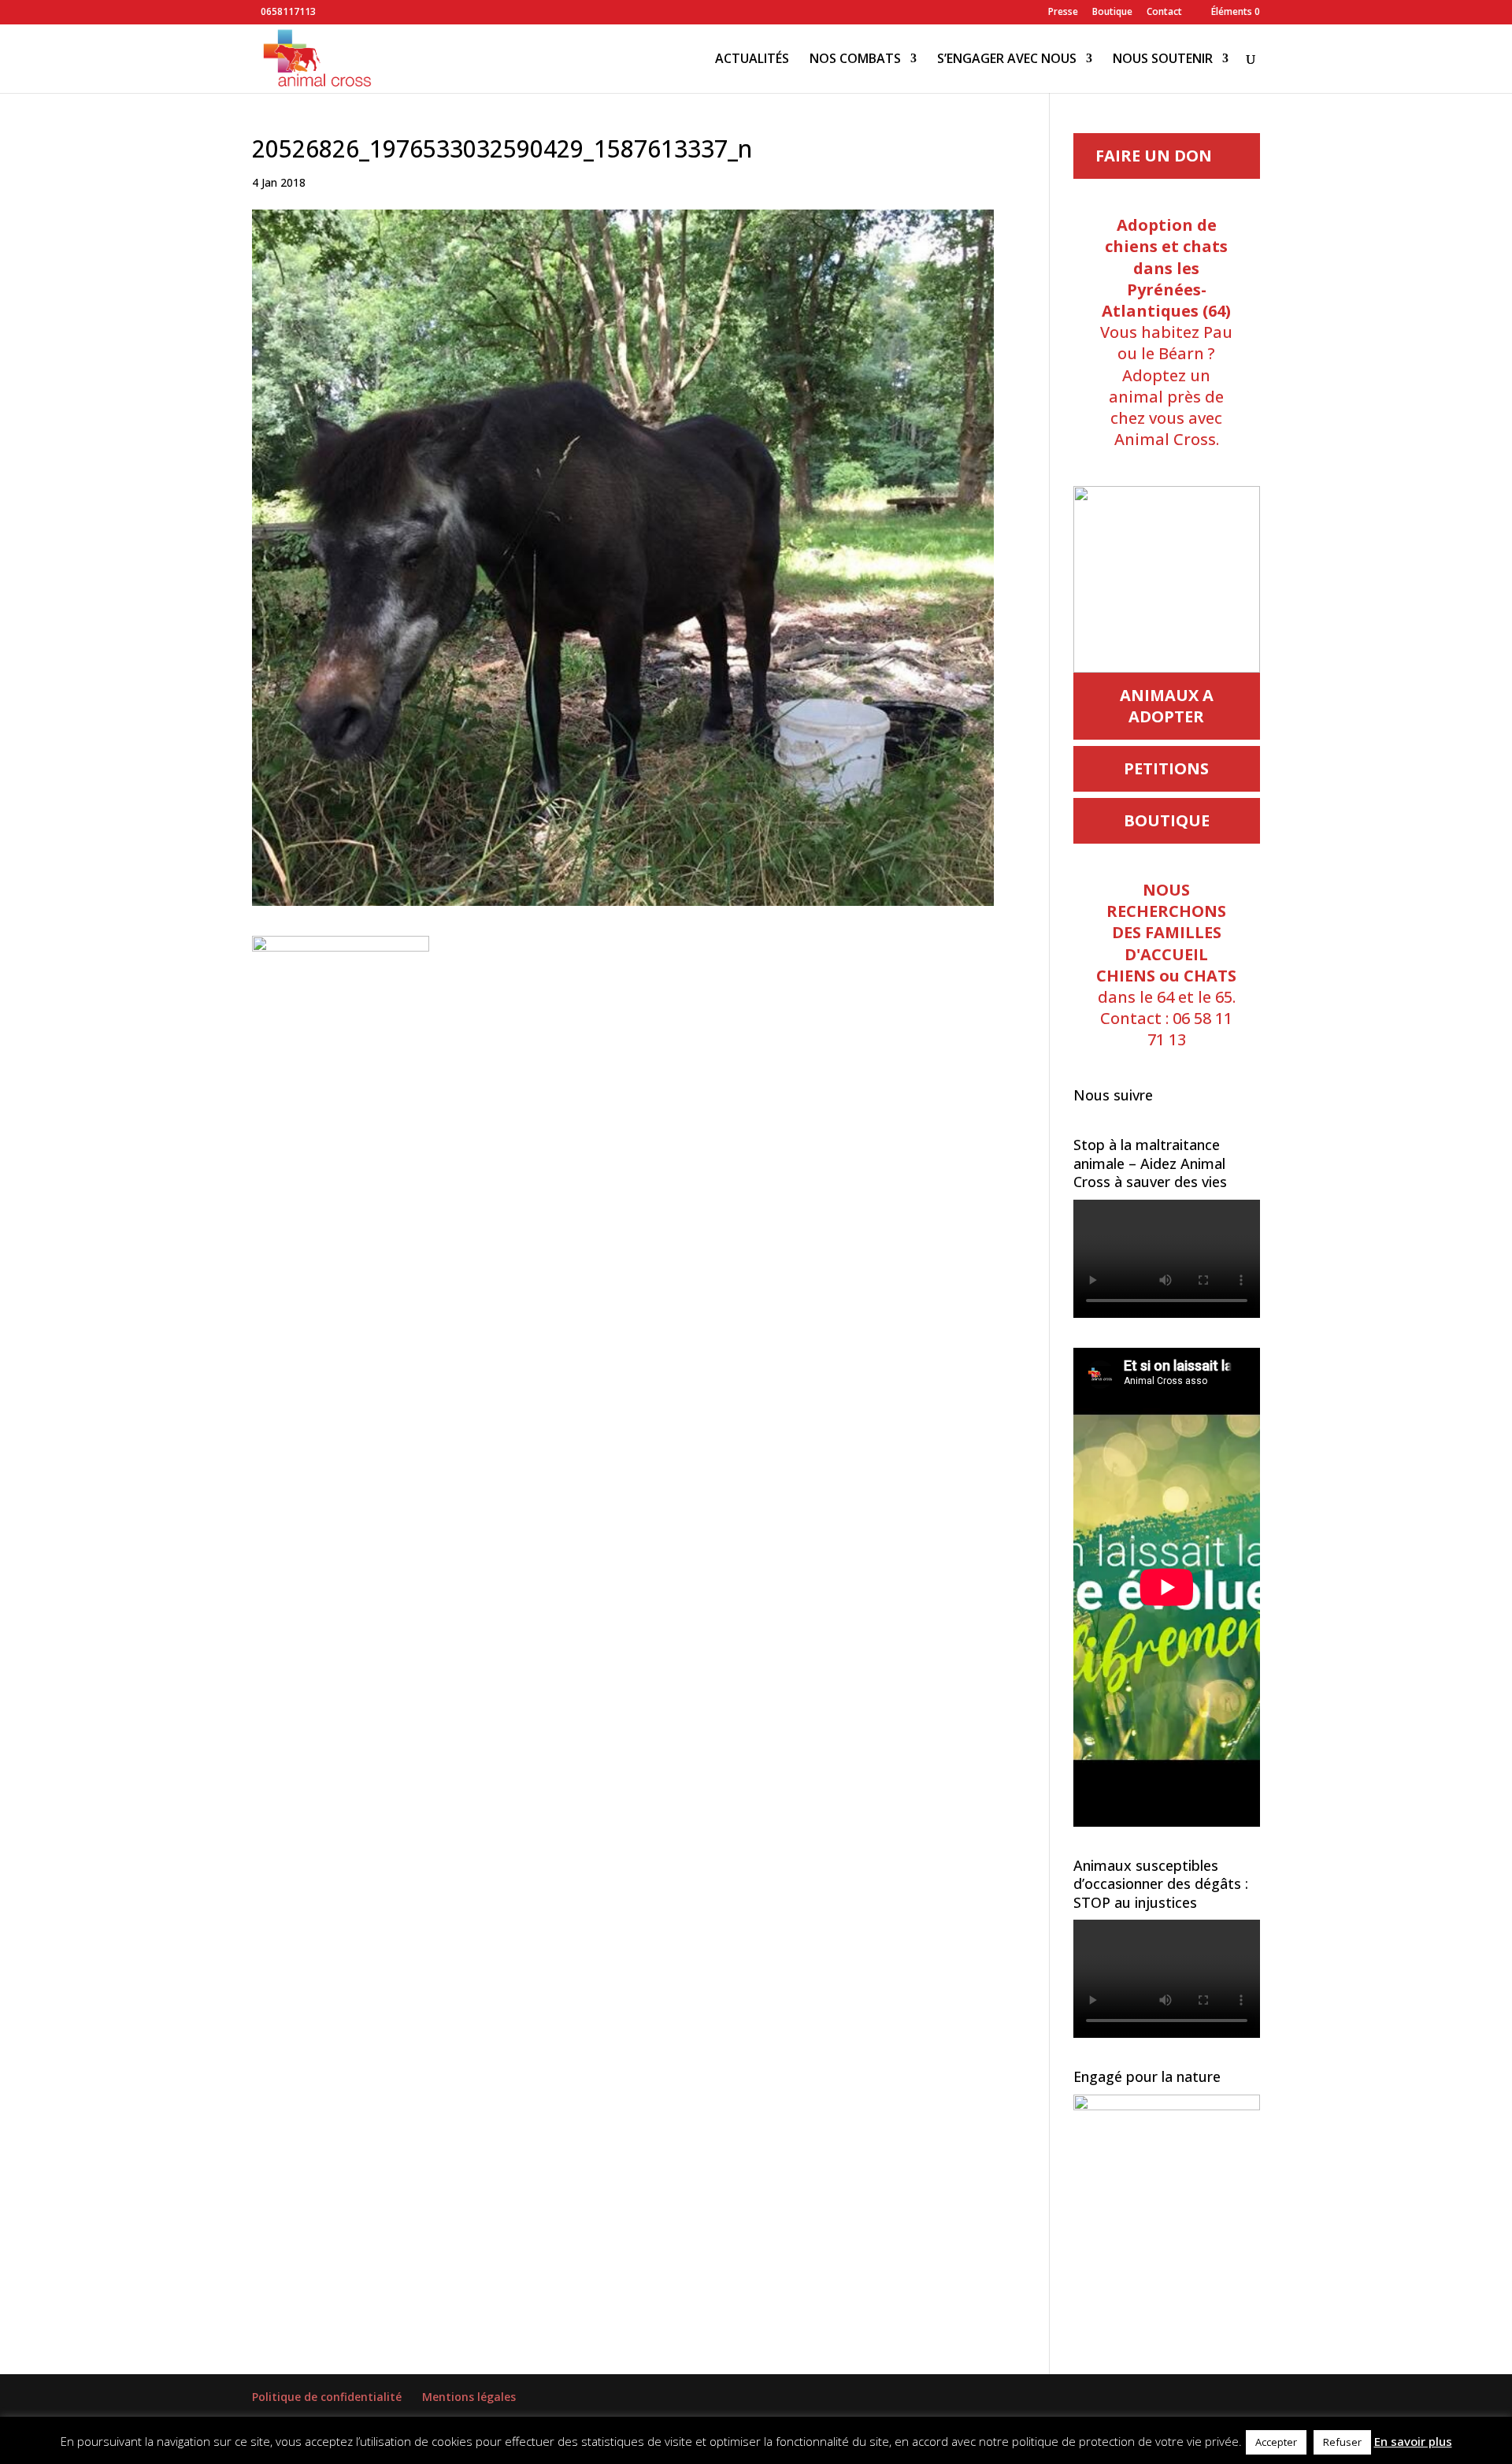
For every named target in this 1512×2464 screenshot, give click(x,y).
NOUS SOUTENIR (1163, 60)
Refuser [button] (1342, 2442)
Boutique (1112, 13)
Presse (1063, 13)
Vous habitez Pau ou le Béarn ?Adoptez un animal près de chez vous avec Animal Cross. (1166, 332)
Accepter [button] (1276, 2442)
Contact (1164, 13)
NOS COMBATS (855, 60)
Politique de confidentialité (327, 2397)
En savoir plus (1413, 2441)
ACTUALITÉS (752, 60)
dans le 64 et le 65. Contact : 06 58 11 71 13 (1166, 965)
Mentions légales (469, 2397)
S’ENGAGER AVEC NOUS (1007, 60)
